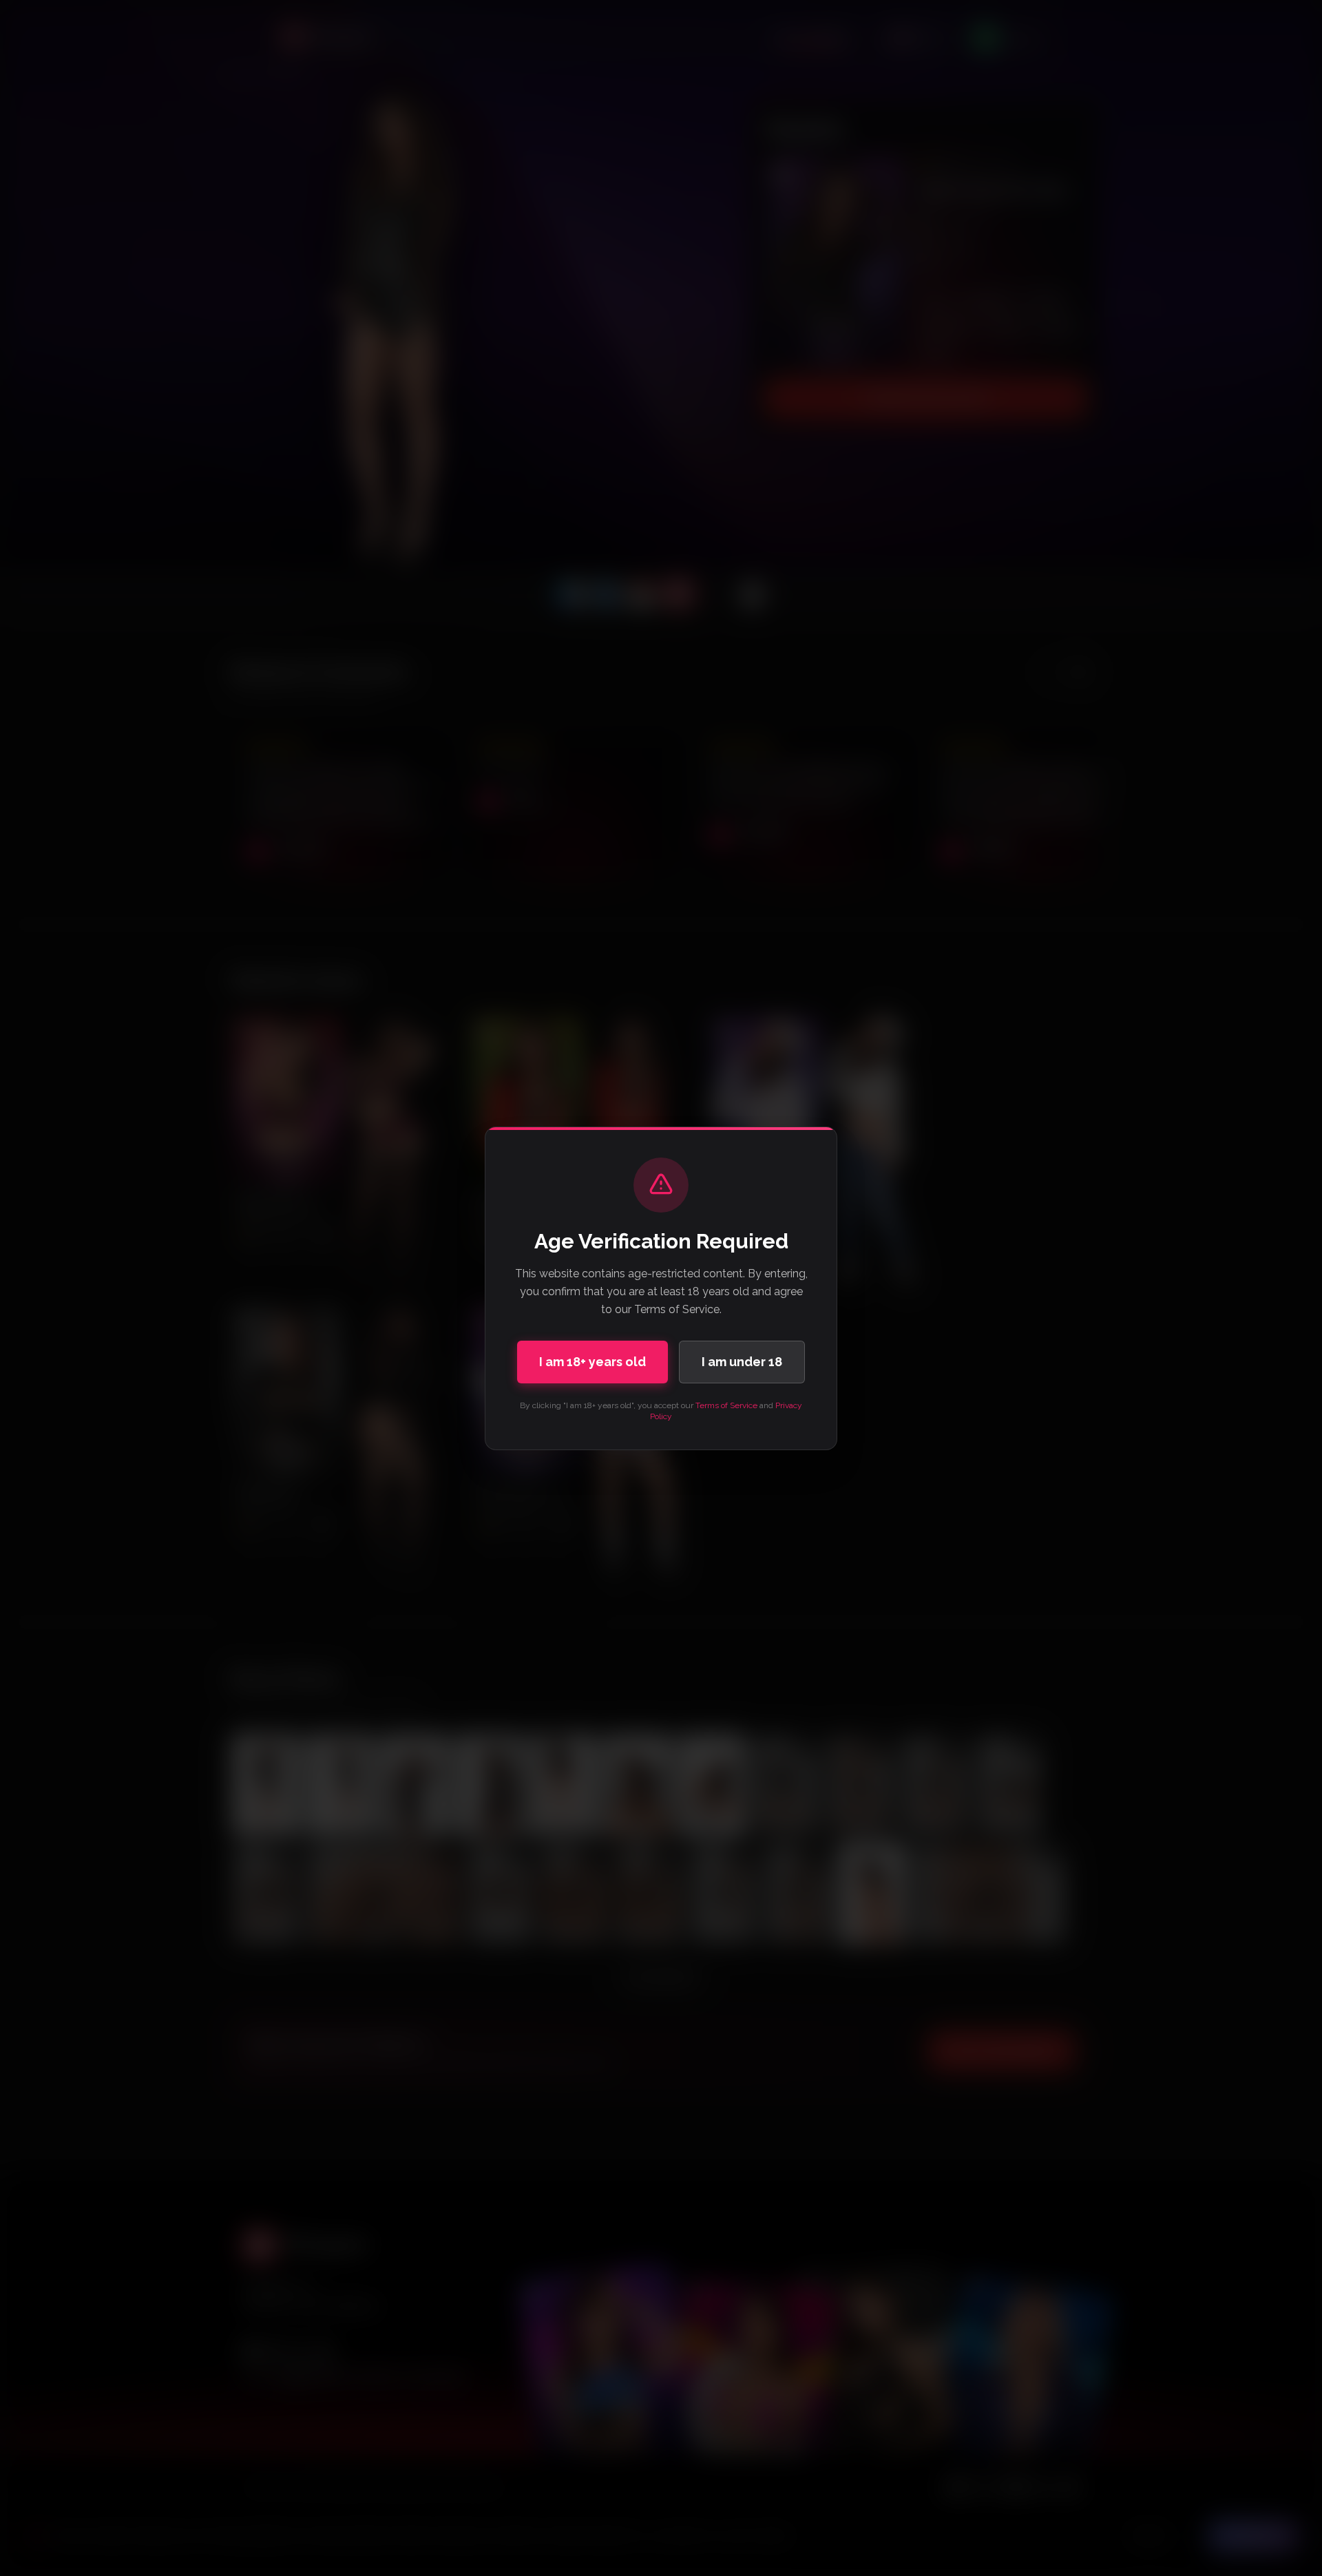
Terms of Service (726, 1405)
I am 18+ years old (592, 1362)
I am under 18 (742, 1362)
